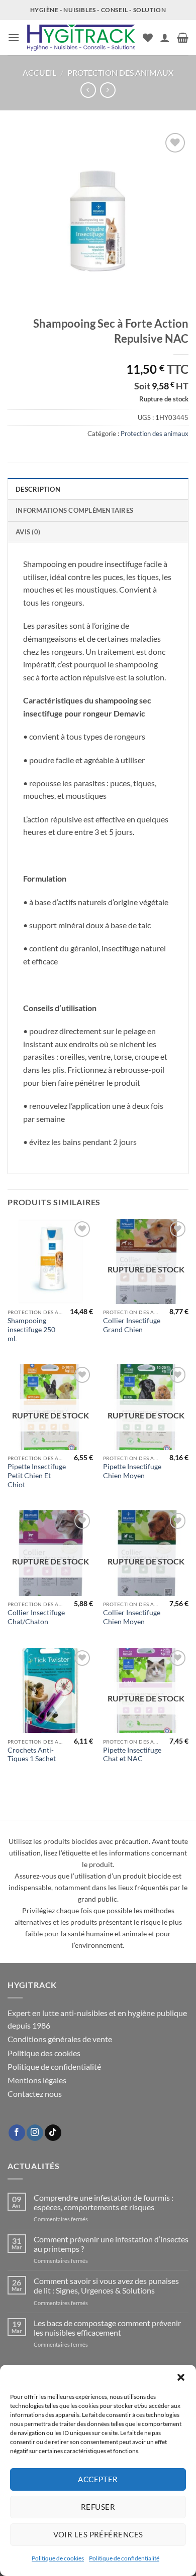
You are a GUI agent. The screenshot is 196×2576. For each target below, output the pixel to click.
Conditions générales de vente (60, 2039)
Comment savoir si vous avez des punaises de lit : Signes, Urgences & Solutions (106, 2285)
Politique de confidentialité (124, 2558)
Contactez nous (35, 2094)
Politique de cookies (58, 2558)
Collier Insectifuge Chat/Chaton (36, 1617)
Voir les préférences (98, 2534)
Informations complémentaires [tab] (74, 510)
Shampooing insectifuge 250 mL (31, 1329)
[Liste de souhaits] (148, 38)
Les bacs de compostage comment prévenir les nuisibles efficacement (107, 2328)
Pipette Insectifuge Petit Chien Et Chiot (37, 1475)
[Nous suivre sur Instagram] (35, 2133)
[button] (181, 2377)
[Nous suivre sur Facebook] (17, 2133)
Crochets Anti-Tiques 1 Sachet (32, 1755)
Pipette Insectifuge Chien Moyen (132, 1471)
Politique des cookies (44, 2053)
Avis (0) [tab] (28, 532)
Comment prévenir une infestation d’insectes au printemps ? (111, 2244)
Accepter (98, 2479)
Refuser (98, 2507)
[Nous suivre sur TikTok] (53, 2133)
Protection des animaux (120, 73)
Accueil (39, 73)
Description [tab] (38, 489)
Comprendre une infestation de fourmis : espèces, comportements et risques (104, 2202)
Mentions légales (37, 2080)
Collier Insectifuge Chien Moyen (132, 1617)
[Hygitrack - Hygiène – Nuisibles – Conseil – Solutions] (81, 38)
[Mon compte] (165, 38)
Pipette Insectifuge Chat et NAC (132, 1755)
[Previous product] (108, 90)
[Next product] (88, 90)
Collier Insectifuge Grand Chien (132, 1325)
